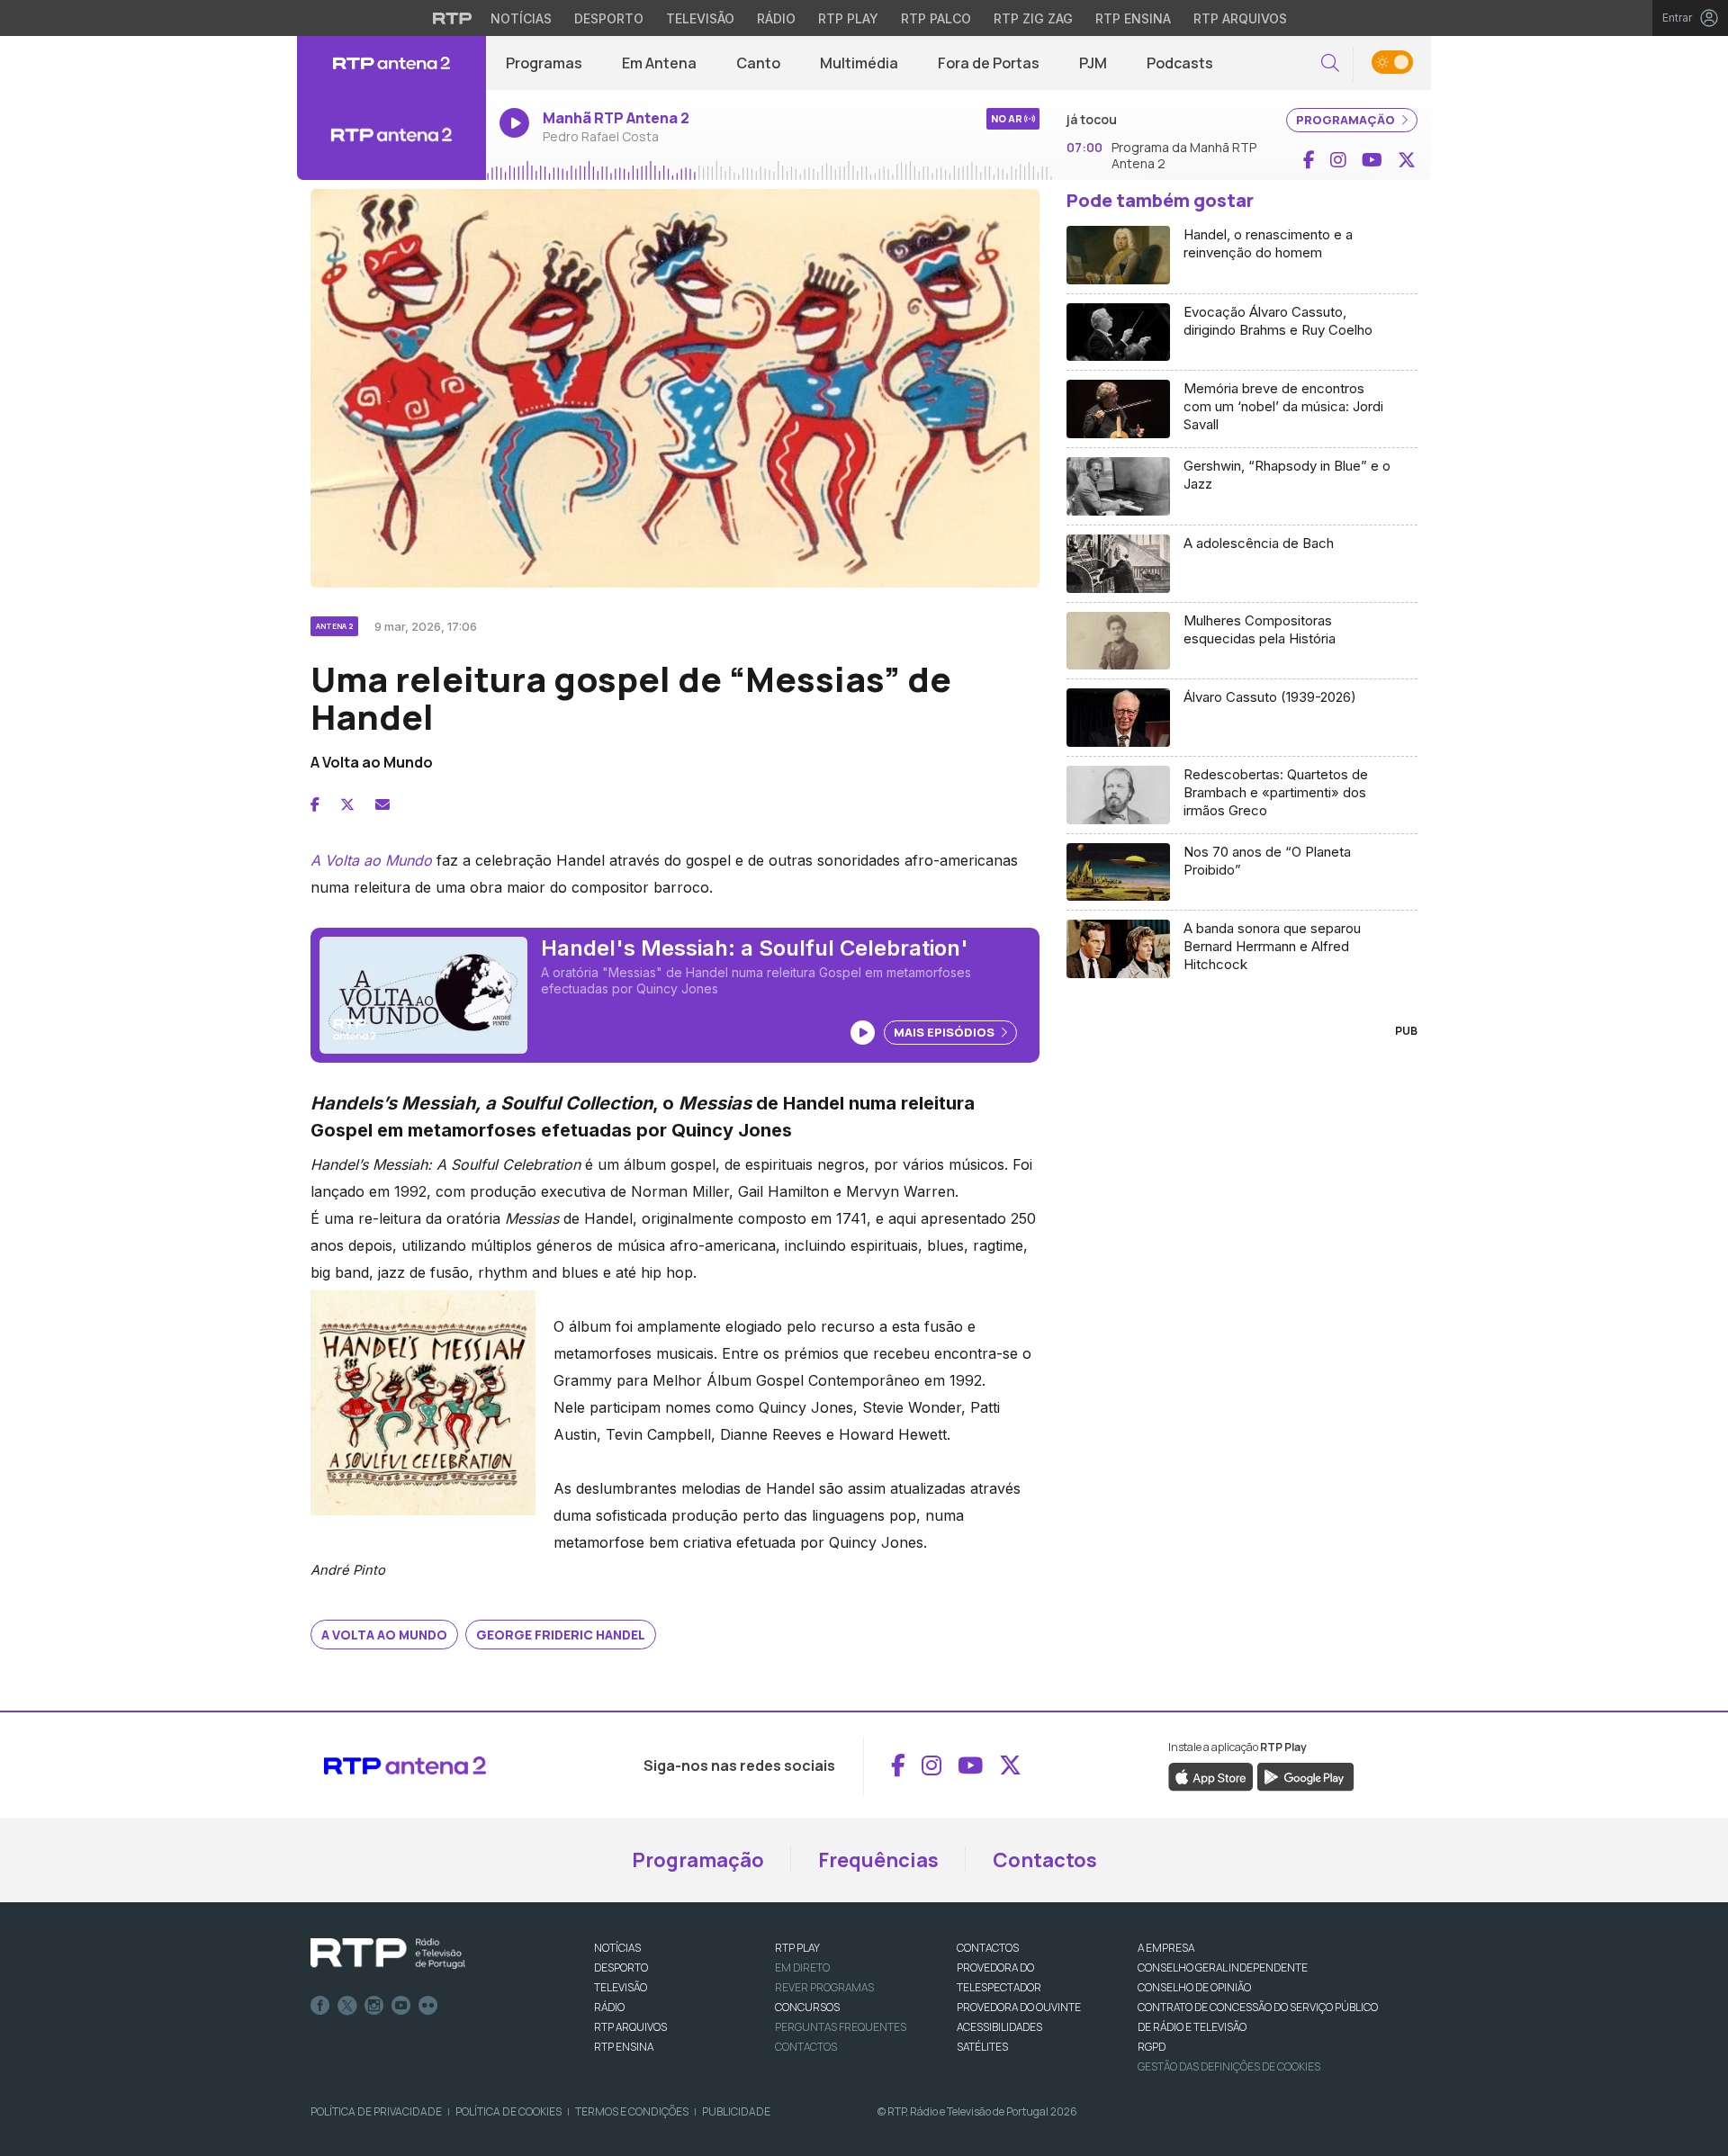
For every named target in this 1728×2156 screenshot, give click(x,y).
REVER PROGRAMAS (824, 1987)
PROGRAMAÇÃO (1347, 120)
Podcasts (1180, 63)
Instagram (374, 2006)
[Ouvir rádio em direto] (391, 135)
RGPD (1152, 2047)
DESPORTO (621, 1967)
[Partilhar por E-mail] (382, 804)
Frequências (878, 1860)
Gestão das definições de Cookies (1229, 2066)
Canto (758, 63)
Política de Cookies (508, 2111)
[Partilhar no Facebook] (315, 804)
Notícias (521, 18)
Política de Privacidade (376, 2111)
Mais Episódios (945, 1032)
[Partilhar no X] (347, 804)
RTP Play (848, 18)
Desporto (609, 18)
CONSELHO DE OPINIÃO (1194, 1987)
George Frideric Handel (561, 1635)
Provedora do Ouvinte (1019, 2007)
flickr (428, 2006)
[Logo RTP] (388, 1954)
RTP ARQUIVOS (630, 2027)
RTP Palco (936, 18)
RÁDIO (609, 2007)
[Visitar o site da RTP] (453, 18)
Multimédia (859, 63)
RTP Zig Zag (1033, 18)
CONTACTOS (988, 1948)
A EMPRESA (1166, 1948)
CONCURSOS (807, 2007)
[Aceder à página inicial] (391, 63)
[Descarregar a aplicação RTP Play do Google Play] (1305, 1775)
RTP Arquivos (1240, 18)
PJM (1093, 63)
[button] (1330, 63)
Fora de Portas (989, 63)
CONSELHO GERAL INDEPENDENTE (1223, 1967)
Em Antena (659, 63)
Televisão (700, 18)
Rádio (776, 18)
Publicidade (736, 2111)
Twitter (347, 2006)
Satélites (982, 2047)
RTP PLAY (797, 1948)
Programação (698, 1860)
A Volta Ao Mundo (384, 1635)
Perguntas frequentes (841, 2027)
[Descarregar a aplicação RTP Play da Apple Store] (1211, 1775)
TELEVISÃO (621, 1987)
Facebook (320, 2006)
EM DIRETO (802, 1967)
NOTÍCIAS (617, 1948)
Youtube (401, 2006)
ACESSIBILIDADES (999, 2027)
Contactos (1045, 1860)
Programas (544, 63)
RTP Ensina (1133, 18)
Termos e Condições (632, 2111)
